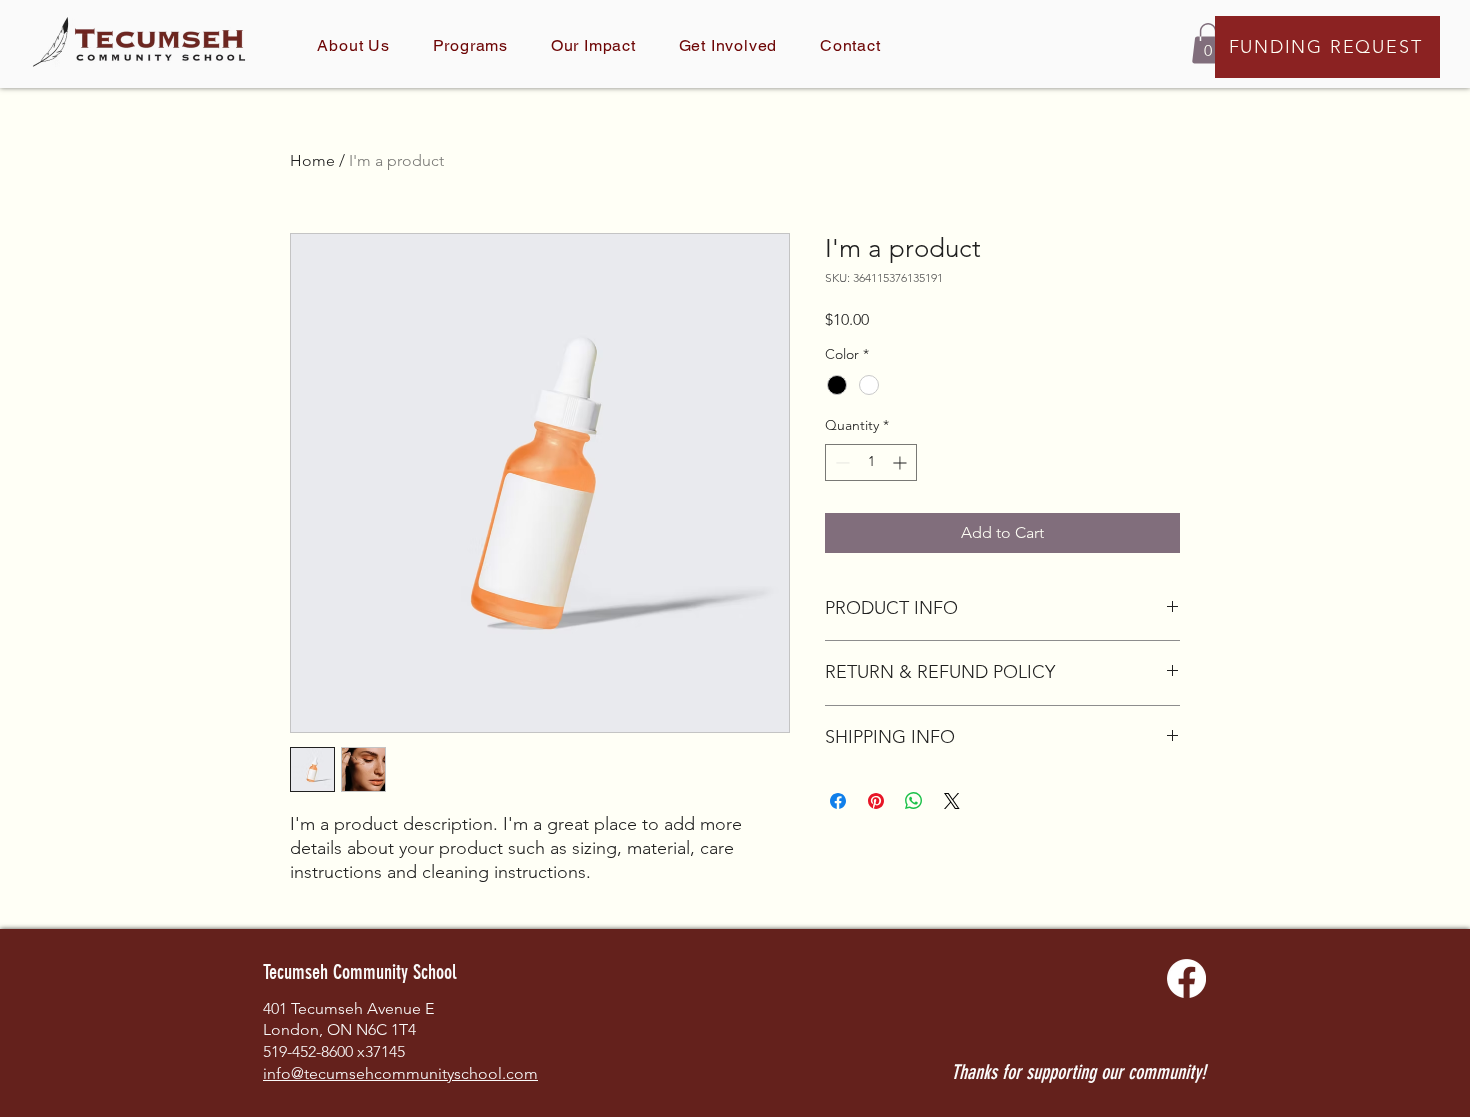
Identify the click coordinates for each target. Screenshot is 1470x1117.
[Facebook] (1186, 978)
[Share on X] (952, 801)
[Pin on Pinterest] (876, 801)
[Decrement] (840, 462)
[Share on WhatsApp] (914, 801)
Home (312, 160)
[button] (1208, 43)
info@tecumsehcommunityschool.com (400, 1073)
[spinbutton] (871, 462)
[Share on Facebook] (838, 801)
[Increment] (901, 462)
